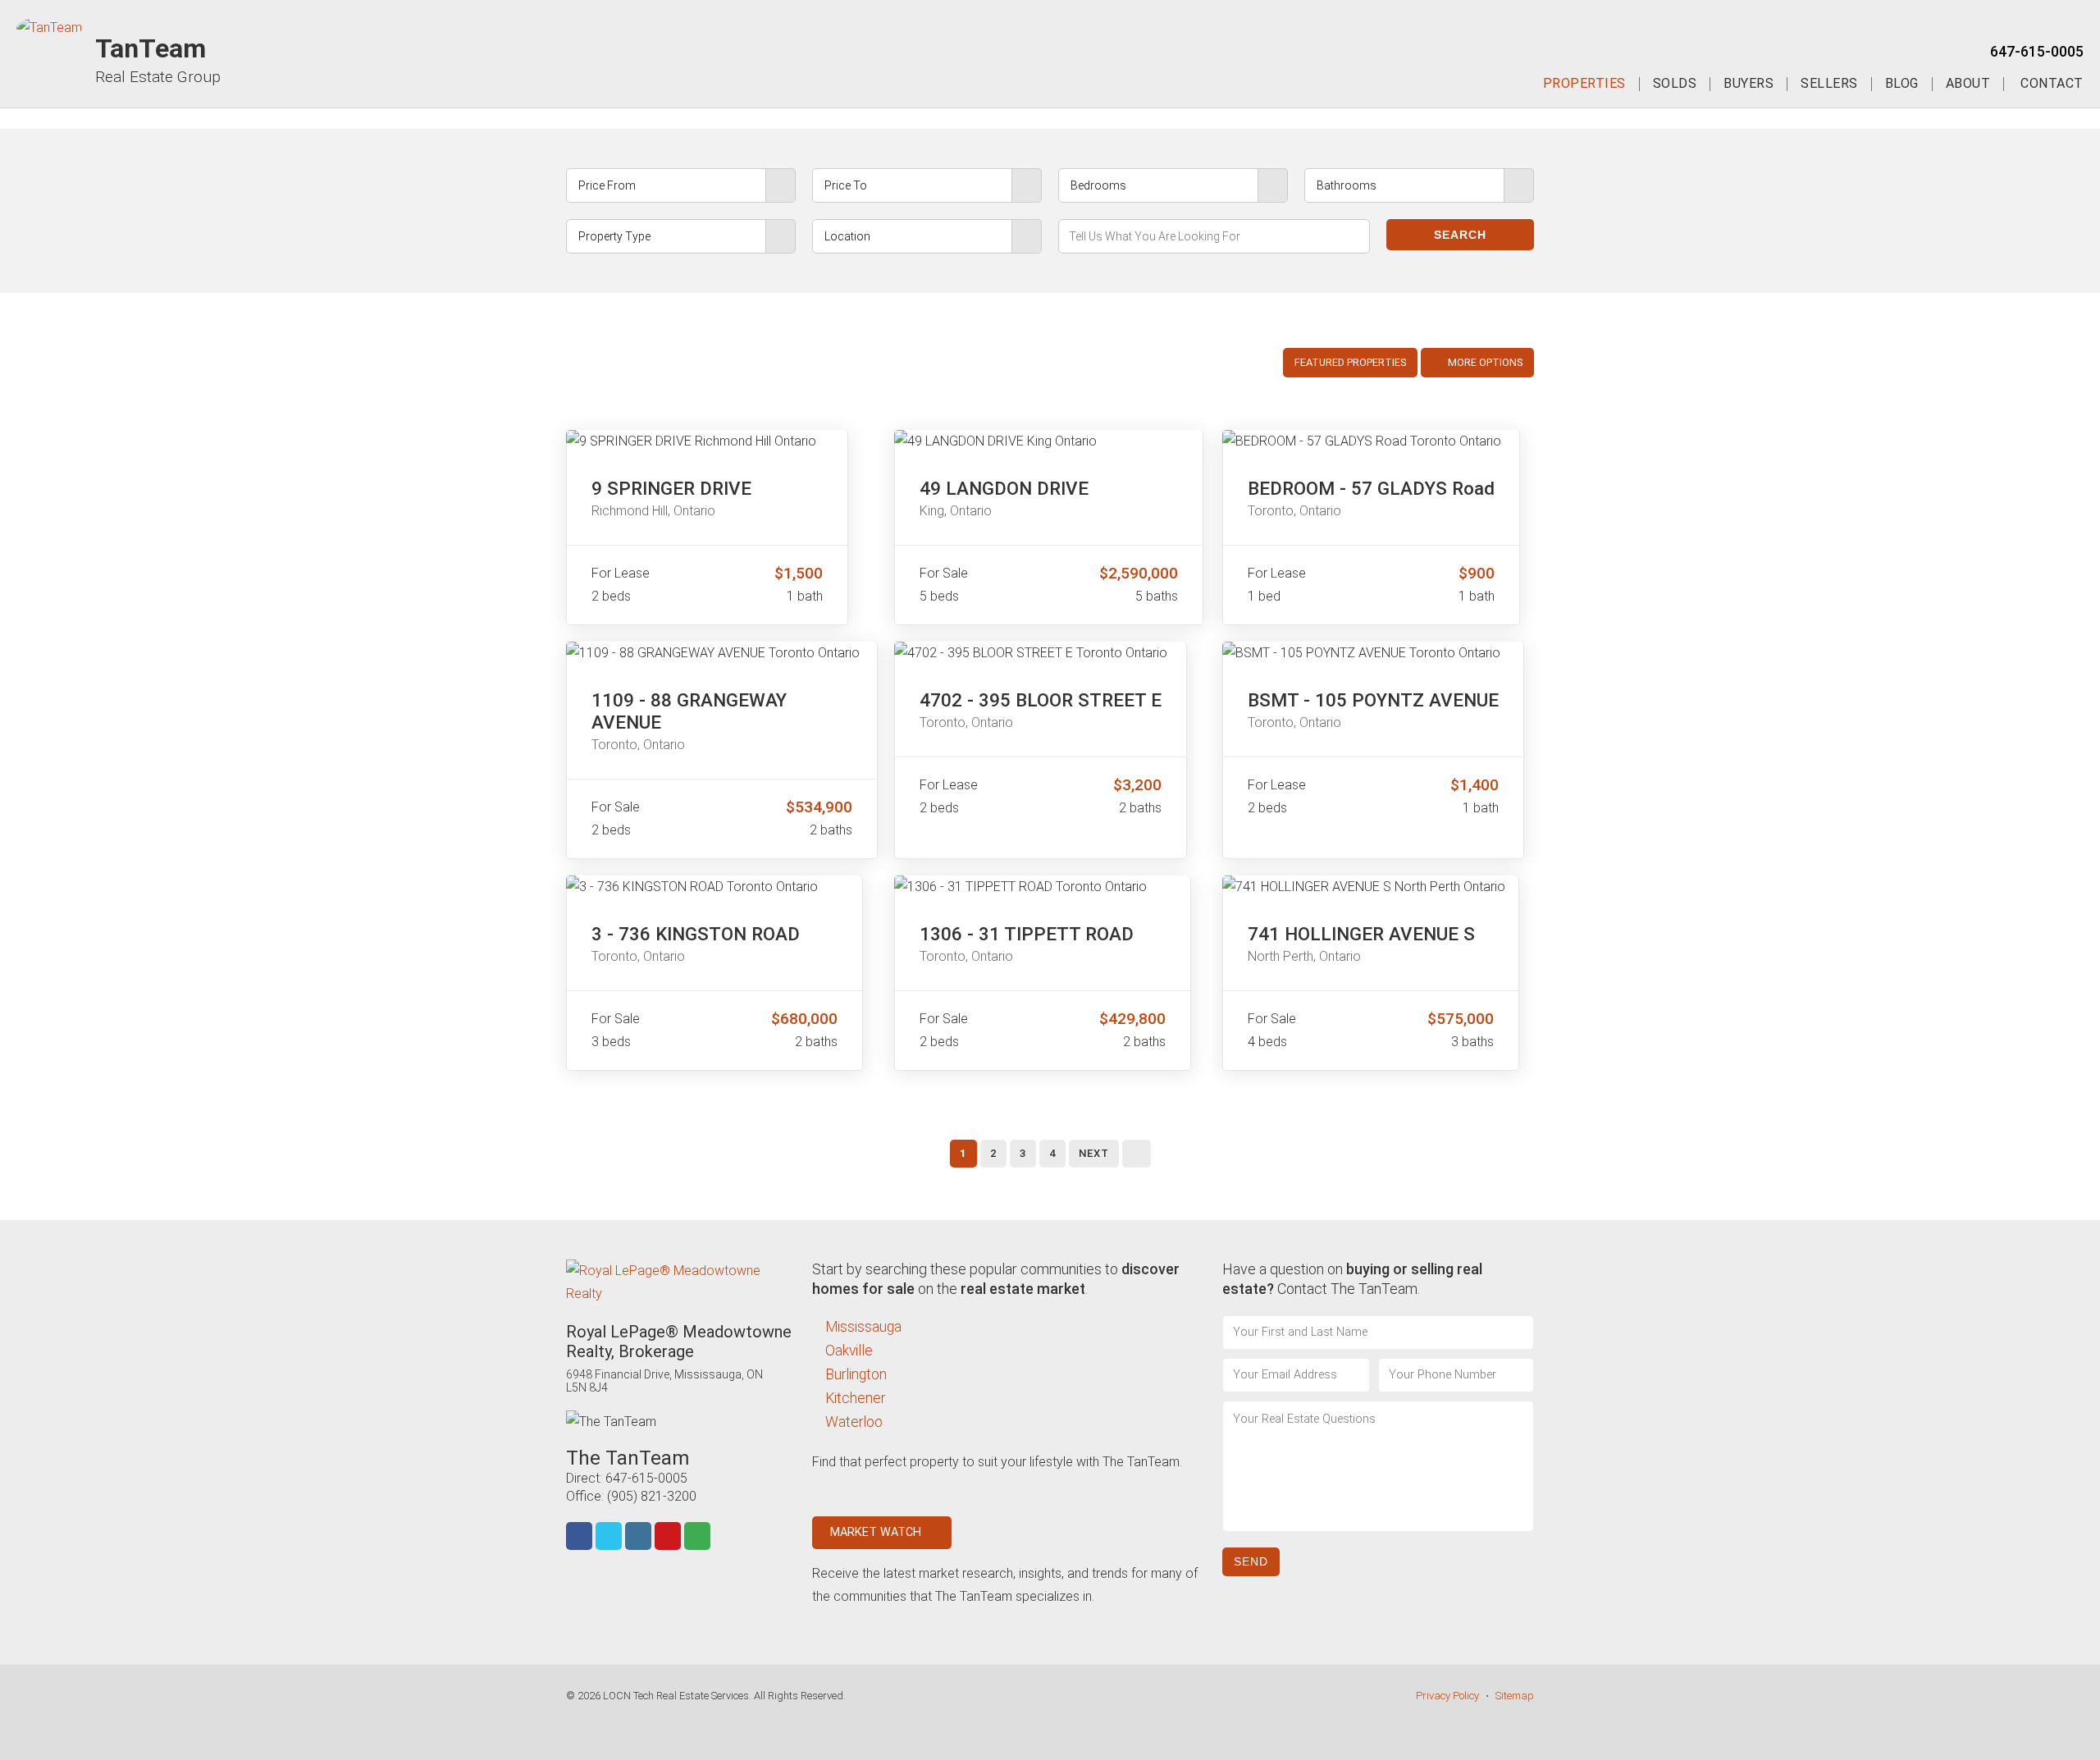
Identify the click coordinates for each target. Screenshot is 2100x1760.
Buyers (1748, 84)
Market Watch (877, 1532)
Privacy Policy (1447, 1696)
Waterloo (854, 1422)
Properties (1584, 84)
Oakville (849, 1351)
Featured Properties (1350, 362)
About (1968, 84)
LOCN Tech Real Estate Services (676, 1696)
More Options (1484, 362)
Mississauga (863, 1327)
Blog (1902, 84)
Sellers (1829, 84)
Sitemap (1515, 1696)
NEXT (1094, 1153)
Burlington (856, 1374)
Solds (1675, 84)
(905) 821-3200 (652, 1496)
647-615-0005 (2037, 52)
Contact (2052, 84)
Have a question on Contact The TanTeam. (1352, 1279)
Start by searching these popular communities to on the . (996, 1279)
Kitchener (855, 1398)
